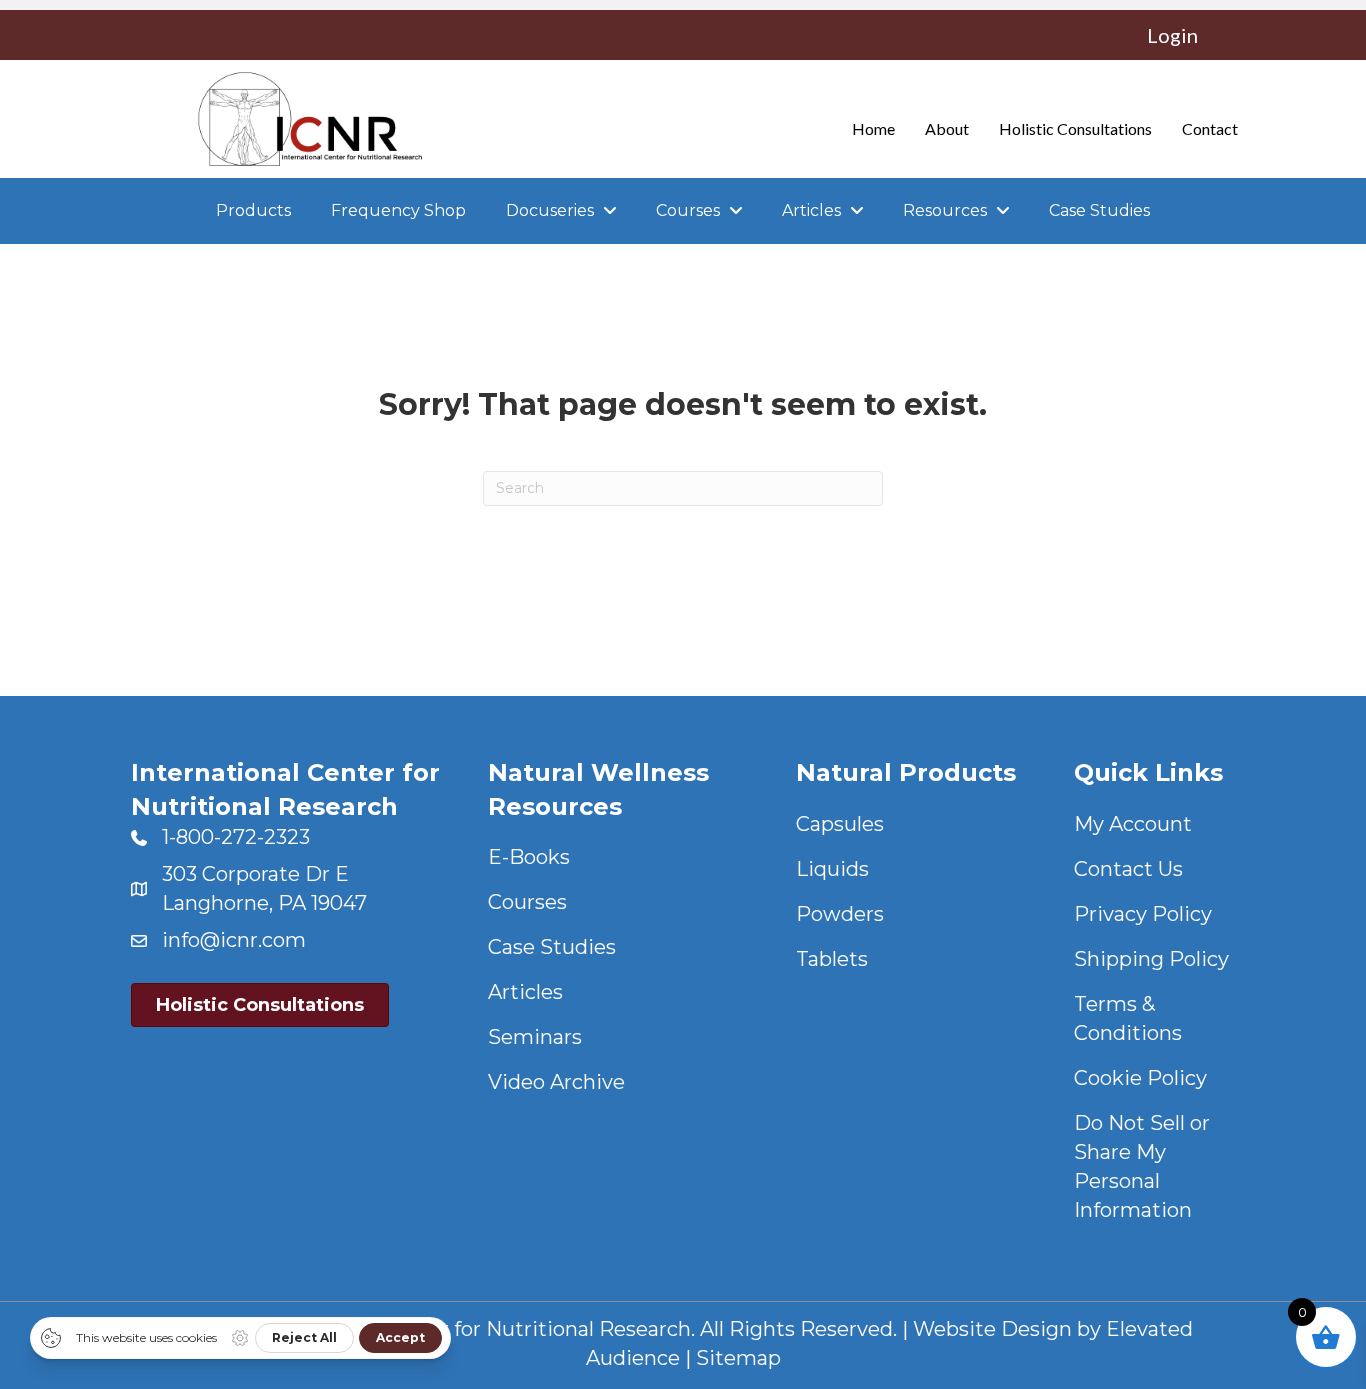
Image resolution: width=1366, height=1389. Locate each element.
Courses (527, 902)
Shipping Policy (1151, 959)
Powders (840, 914)
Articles (525, 992)
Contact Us (1128, 869)
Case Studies (552, 947)
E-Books (529, 857)
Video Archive (556, 1082)
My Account (1133, 824)
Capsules (840, 824)
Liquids (832, 869)
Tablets (832, 959)
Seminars (535, 1037)
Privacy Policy (1143, 914)
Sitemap (738, 1358)
